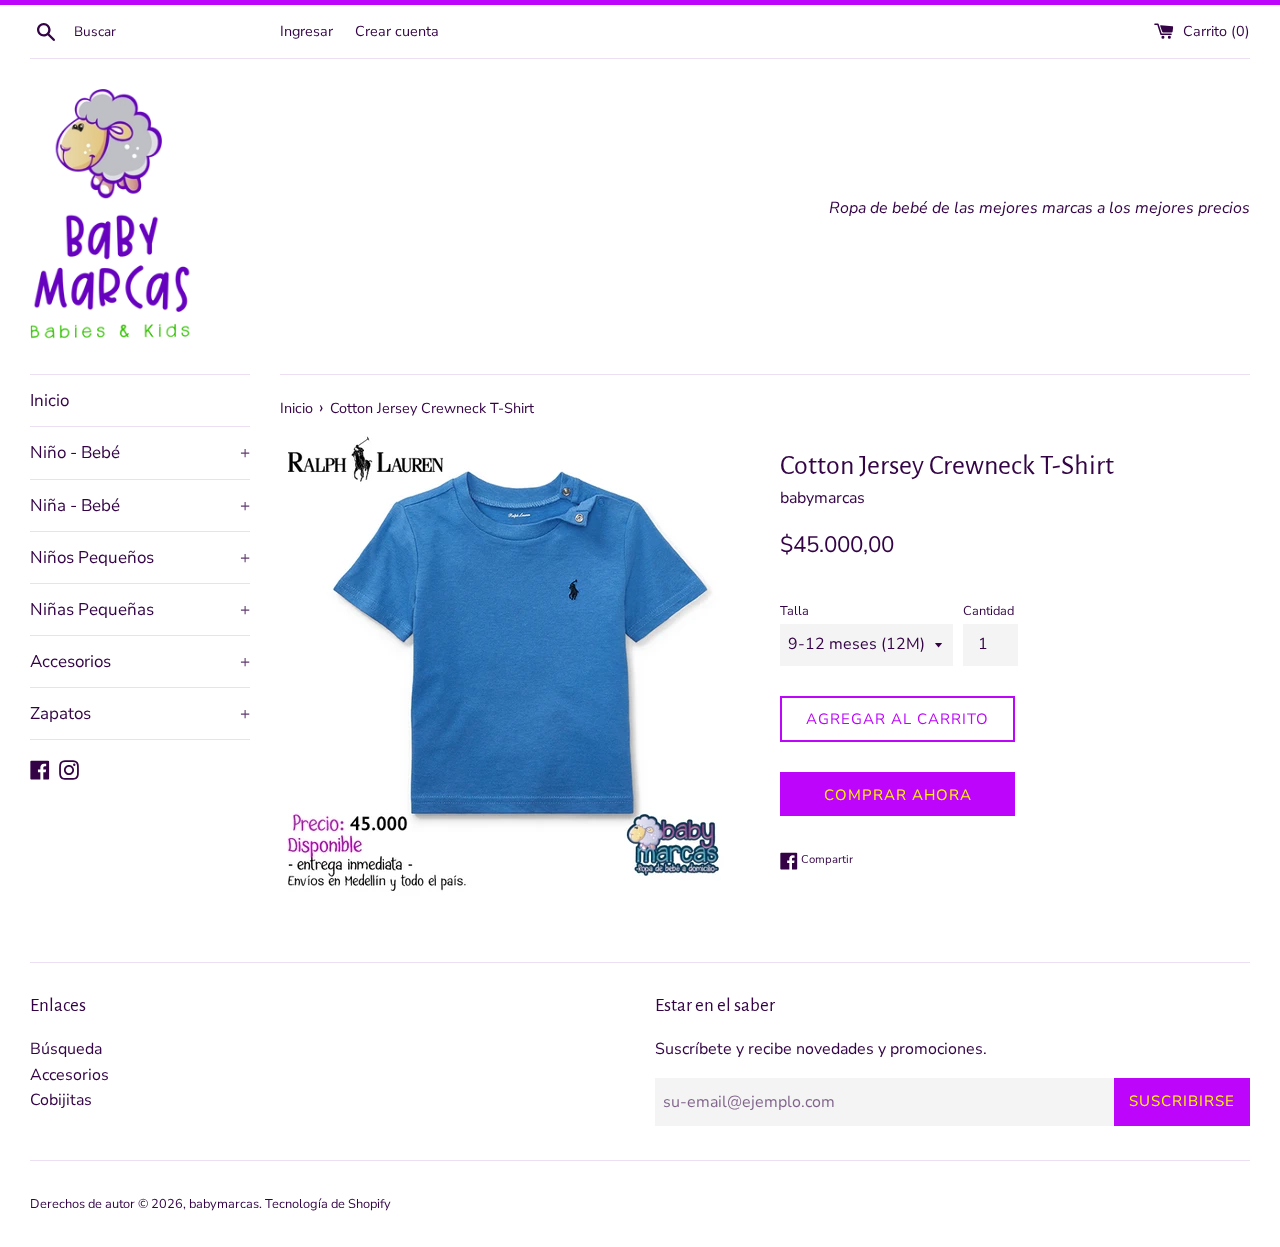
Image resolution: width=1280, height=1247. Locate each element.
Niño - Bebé (140, 452)
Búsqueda (66, 1049)
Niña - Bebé (140, 505)
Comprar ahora (898, 795)
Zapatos (140, 713)
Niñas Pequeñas (140, 609)
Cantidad (988, 611)
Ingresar (306, 31)
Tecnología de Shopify (328, 1204)
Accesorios (140, 661)
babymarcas (224, 1204)
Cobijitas (61, 1100)
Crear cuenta (397, 31)
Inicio (49, 400)
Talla (794, 611)
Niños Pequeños (140, 557)
